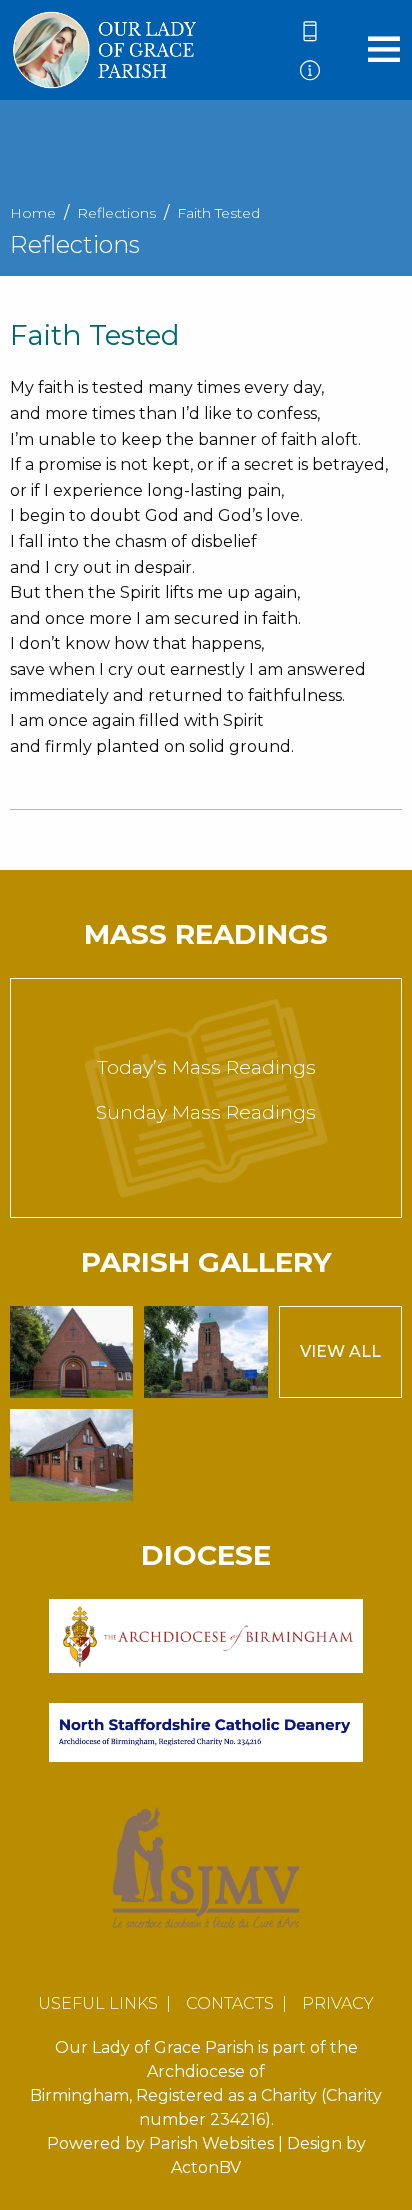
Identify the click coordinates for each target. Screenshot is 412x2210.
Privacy (338, 2003)
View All (340, 1351)
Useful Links (98, 2003)
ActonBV (206, 2167)
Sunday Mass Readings (206, 1112)
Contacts (230, 2003)
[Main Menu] (384, 48)
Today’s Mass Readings (206, 1067)
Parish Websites (211, 2143)
